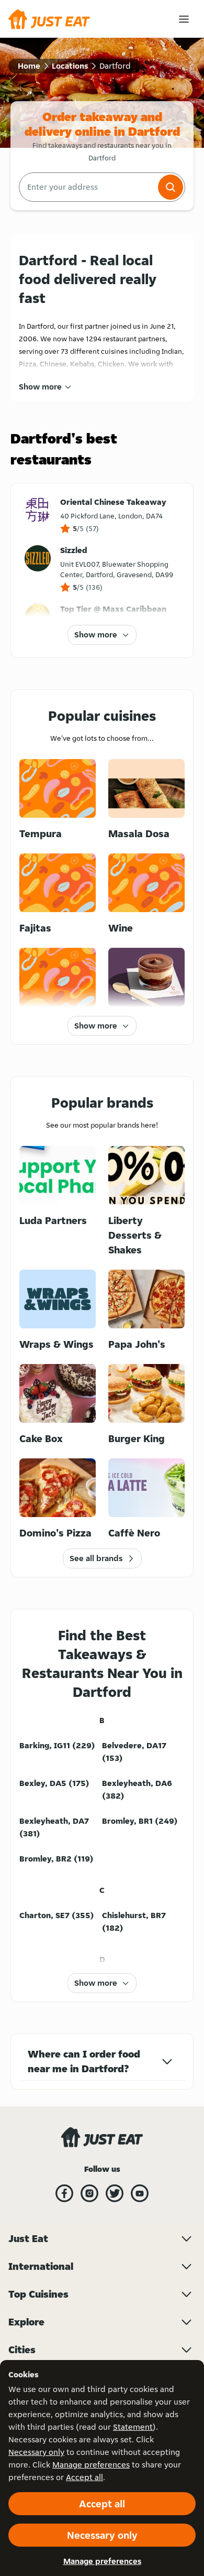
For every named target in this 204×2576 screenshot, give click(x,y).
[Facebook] (64, 2193)
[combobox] (87, 187)
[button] (171, 187)
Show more (40, 387)
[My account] (184, 19)
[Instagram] (89, 2193)
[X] (115, 2193)
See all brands (96, 1558)
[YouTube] (140, 2193)
